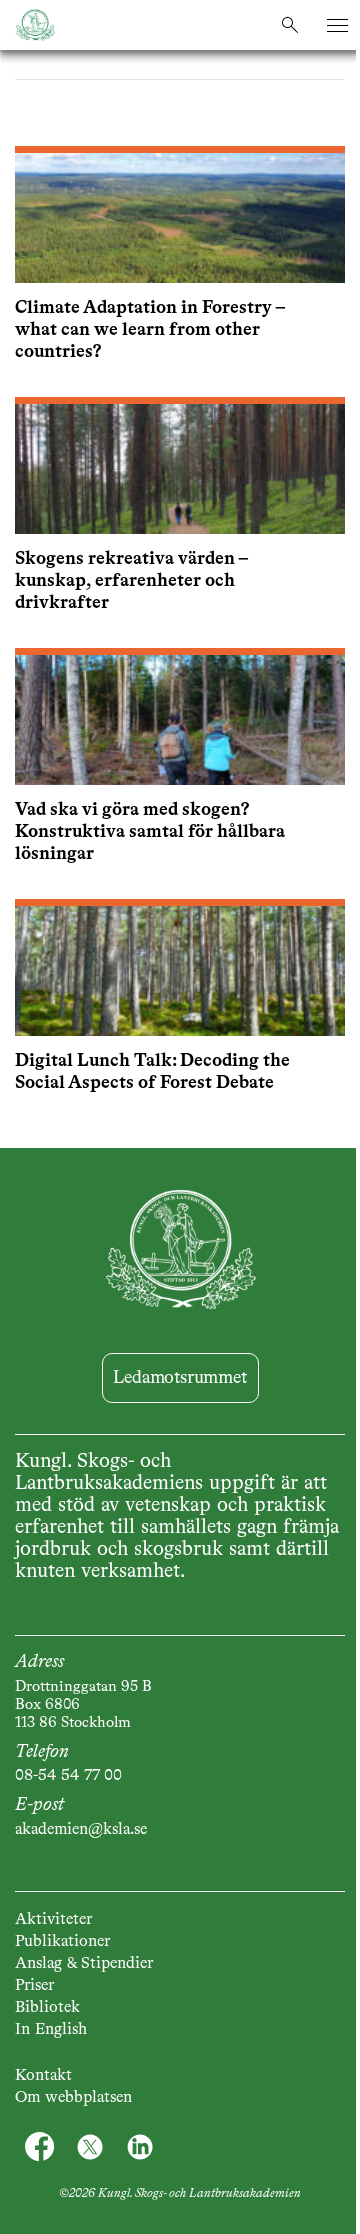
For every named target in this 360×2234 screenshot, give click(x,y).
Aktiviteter (53, 1920)
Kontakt (43, 2076)
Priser (34, 1986)
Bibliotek (47, 2008)
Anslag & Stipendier (84, 1964)
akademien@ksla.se (81, 1830)
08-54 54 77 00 (68, 1776)
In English (51, 2030)
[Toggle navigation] (337, 25)
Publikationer (62, 1942)
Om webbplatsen (73, 2098)
